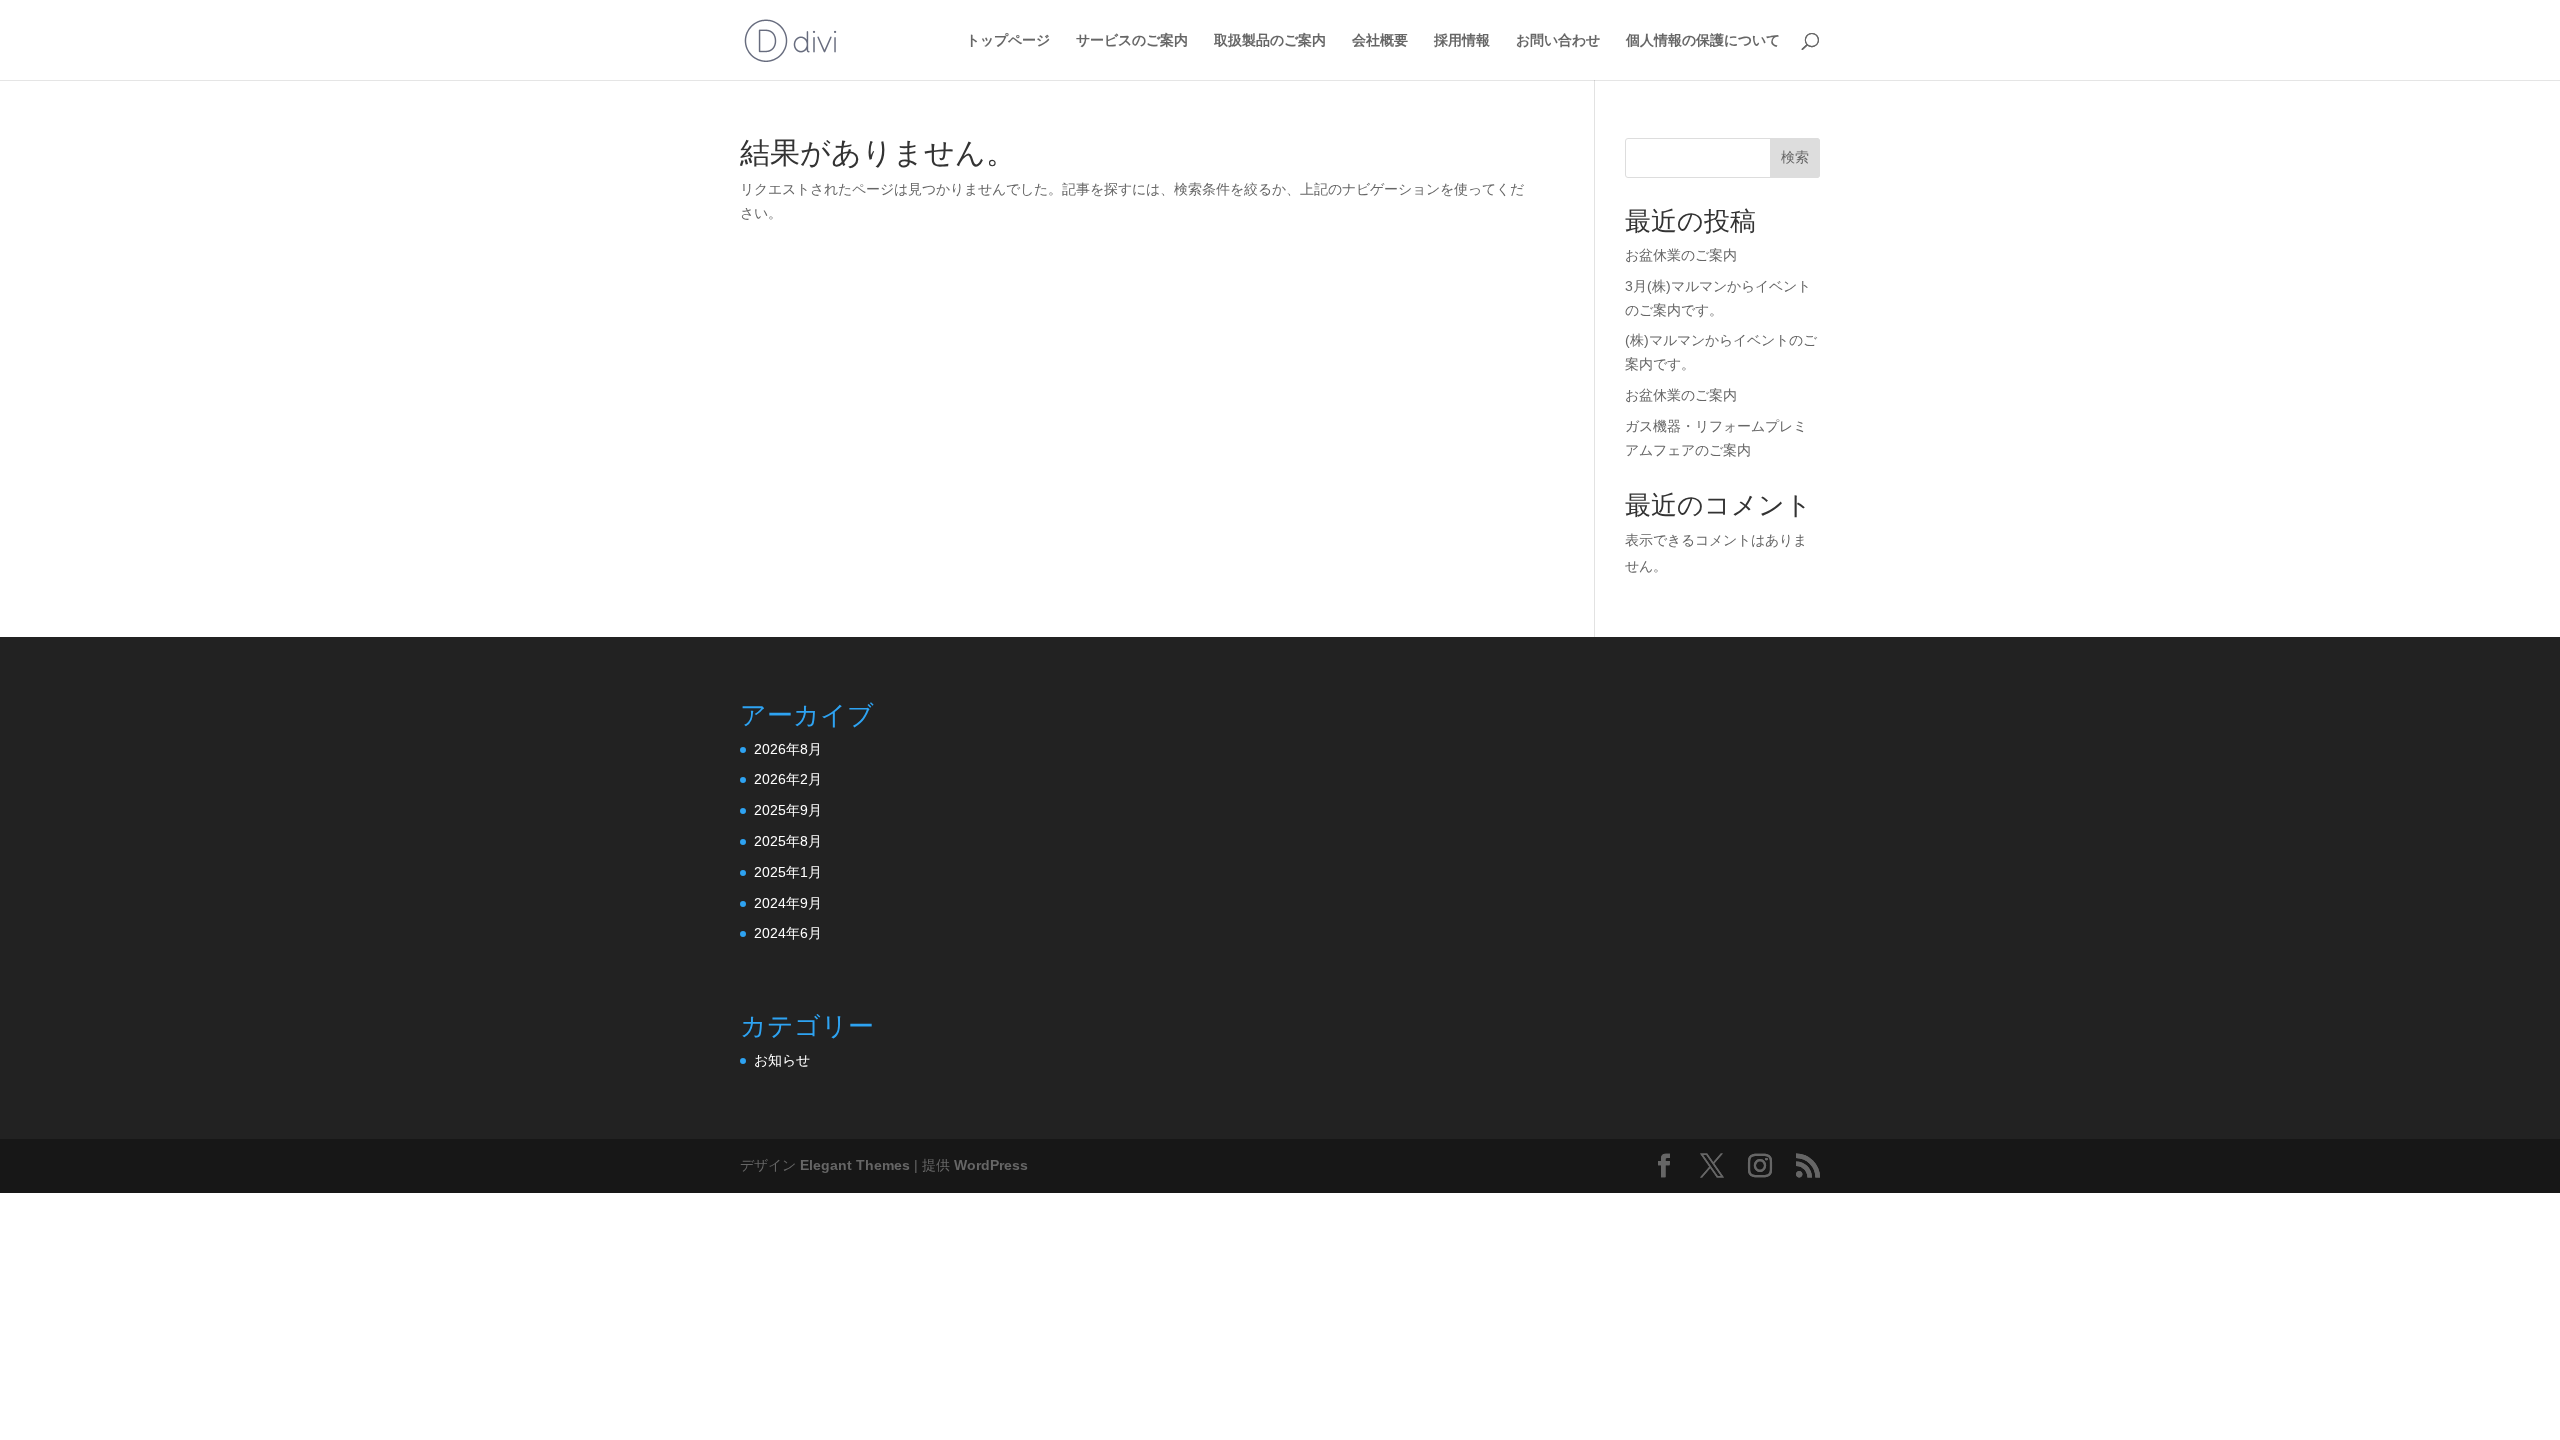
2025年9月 (788, 810)
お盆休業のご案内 (1681, 255)
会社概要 (1380, 40)
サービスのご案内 (1132, 40)
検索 (1795, 157)
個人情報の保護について (1703, 40)
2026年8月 (788, 749)
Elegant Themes (855, 1165)
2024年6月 (788, 933)
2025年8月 (788, 841)
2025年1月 (788, 872)
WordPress (991, 1165)
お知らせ (782, 1060)
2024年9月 (788, 903)
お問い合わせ (1558, 40)
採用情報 (1462, 40)
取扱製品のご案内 (1270, 40)
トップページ (1008, 40)
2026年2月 (788, 779)
